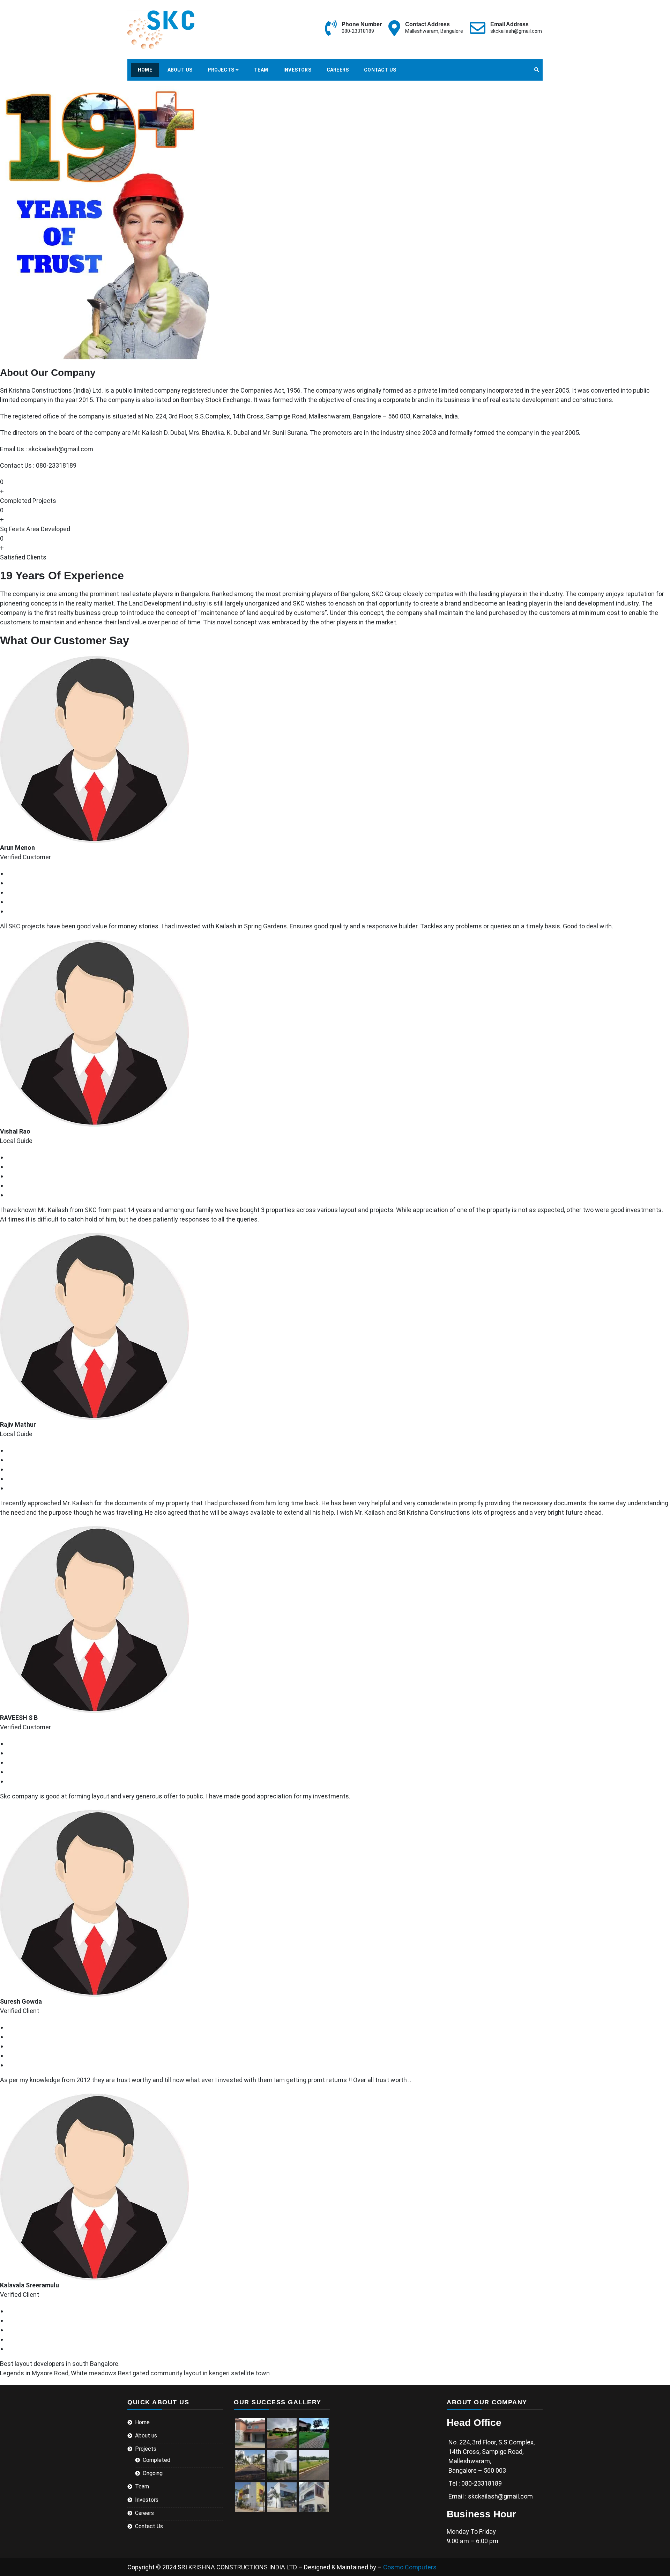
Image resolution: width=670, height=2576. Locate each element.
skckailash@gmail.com (516, 31)
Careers (338, 70)
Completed (157, 2460)
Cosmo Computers (410, 2567)
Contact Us (380, 70)
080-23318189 (358, 31)
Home (145, 70)
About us (180, 70)
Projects (221, 70)
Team (261, 70)
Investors (297, 70)
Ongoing (153, 2473)
